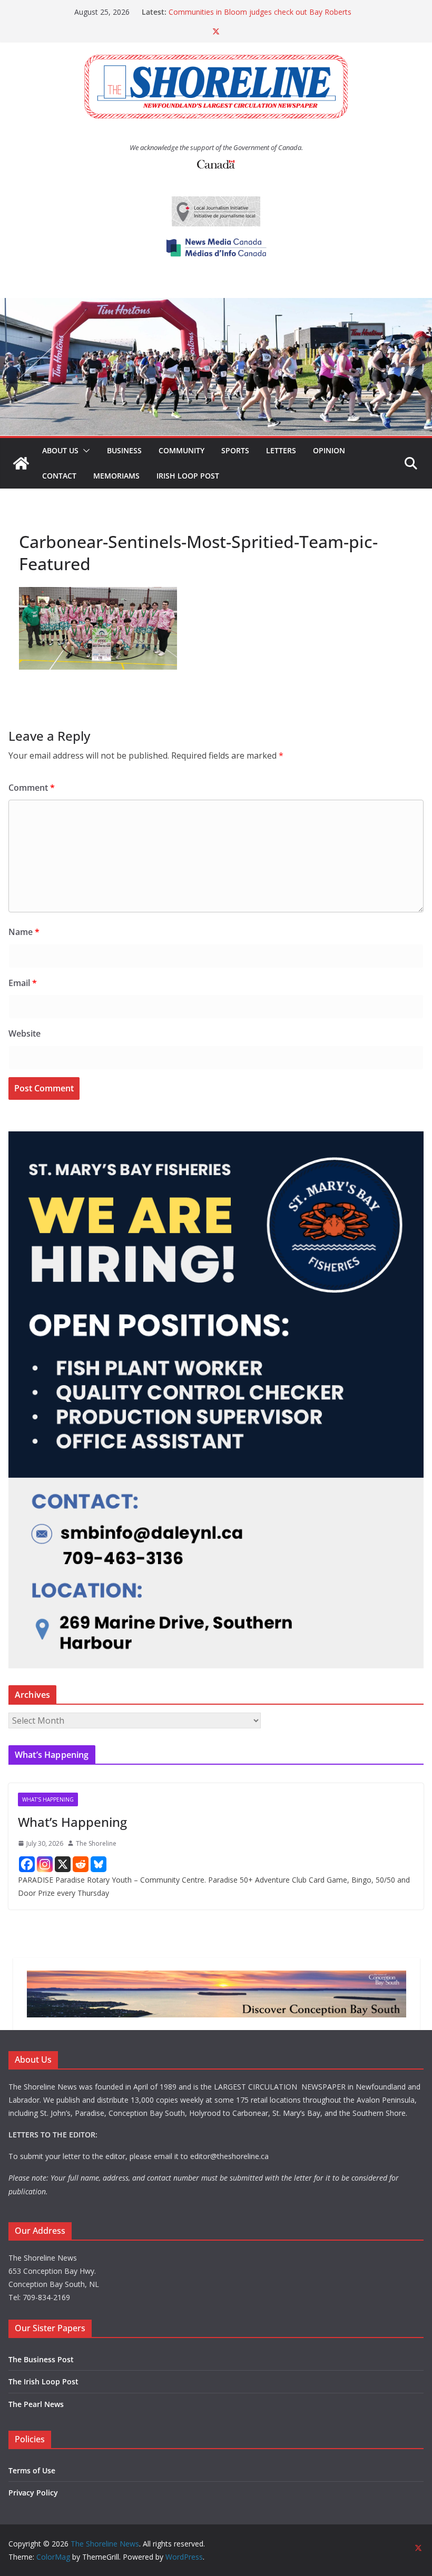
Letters (281, 450)
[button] (84, 451)
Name (24, 932)
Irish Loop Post (188, 476)
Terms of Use (32, 2470)
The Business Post (41, 2359)
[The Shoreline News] (216, 305)
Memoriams (116, 476)
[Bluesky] (99, 1864)
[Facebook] (27, 1864)
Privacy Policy (33, 2493)
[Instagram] (45, 1864)
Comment (32, 788)
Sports (235, 450)
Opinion (329, 450)
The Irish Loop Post (43, 2381)
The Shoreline (96, 1843)
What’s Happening (72, 1822)
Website (24, 1033)
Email (23, 983)
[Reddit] (81, 1864)
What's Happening (48, 1799)
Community (181, 450)
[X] (63, 1864)
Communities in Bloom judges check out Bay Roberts (260, 12)
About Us (60, 450)
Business (124, 450)
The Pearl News (36, 2404)
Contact (59, 476)
